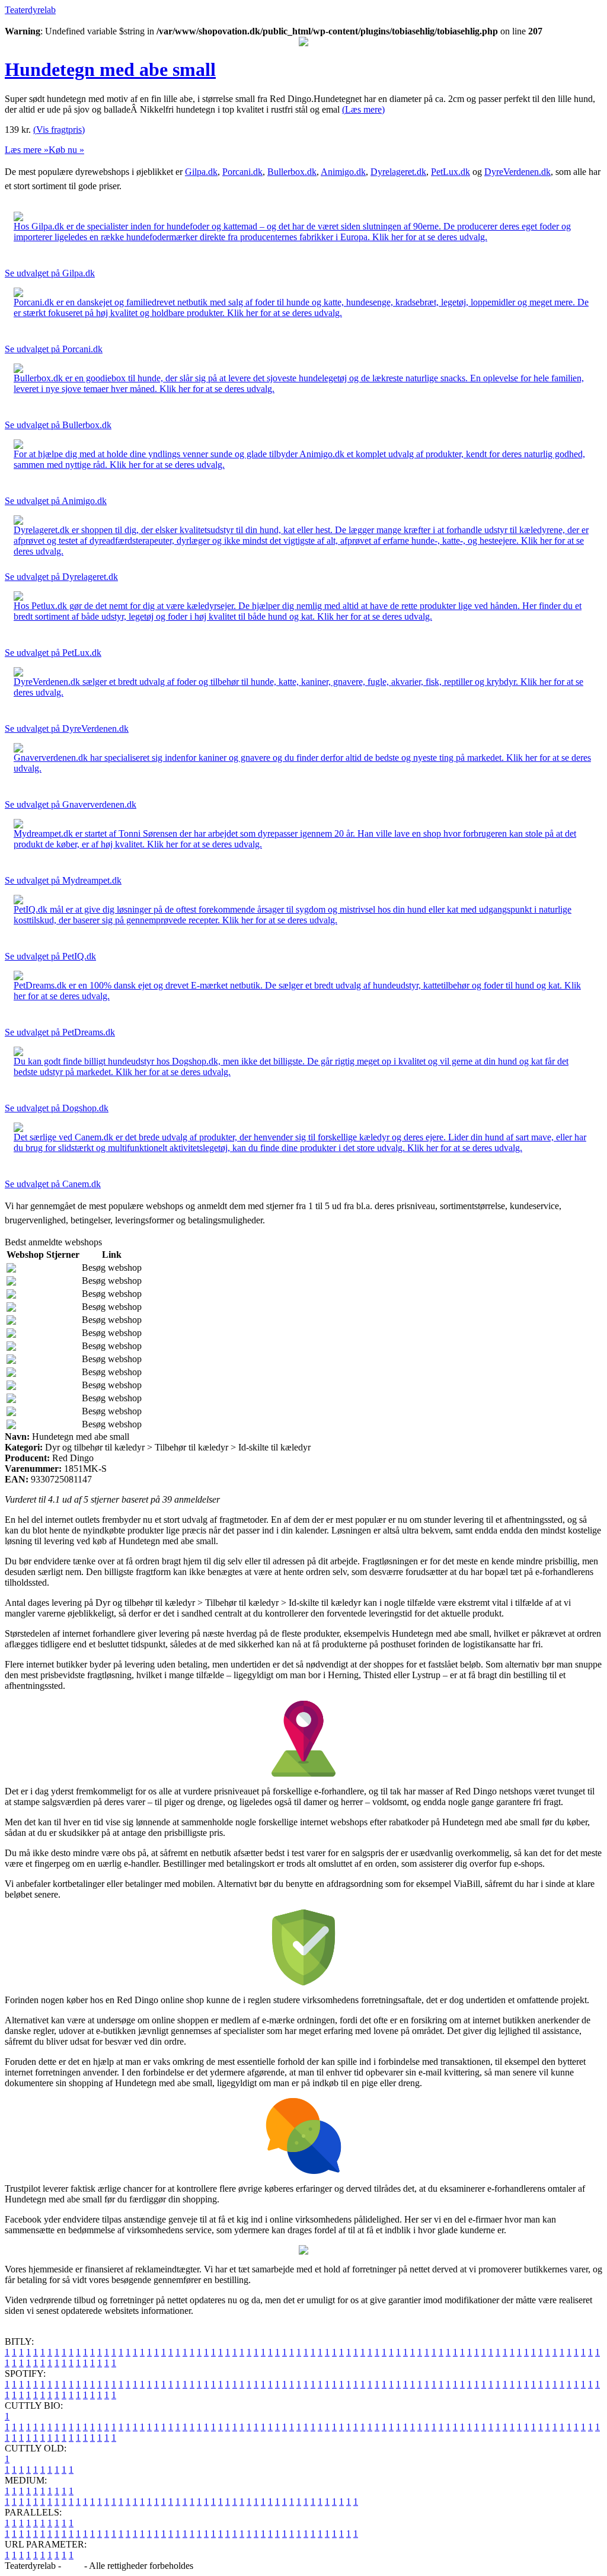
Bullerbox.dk (292, 172)
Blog (73, 2566)
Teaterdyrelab (30, 10)
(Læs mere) (363, 109)
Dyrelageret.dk (398, 172)
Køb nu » (66, 150)
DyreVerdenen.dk (517, 172)
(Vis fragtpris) (59, 130)
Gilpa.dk (201, 172)
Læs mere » (27, 150)
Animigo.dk (343, 172)
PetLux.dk (451, 172)
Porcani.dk (242, 172)
